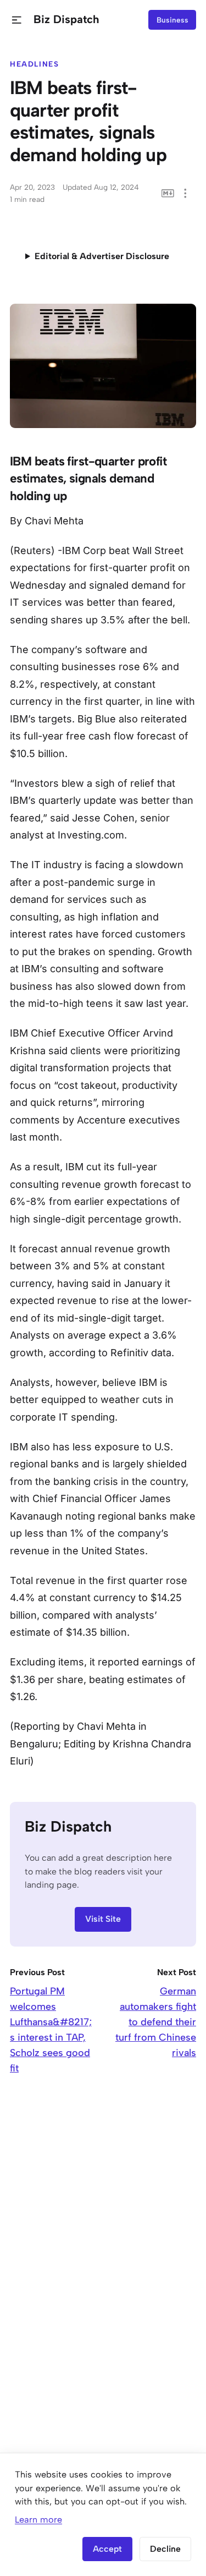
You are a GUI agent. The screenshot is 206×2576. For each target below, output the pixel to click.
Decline (165, 2549)
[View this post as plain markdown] (168, 193)
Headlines (35, 64)
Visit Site (103, 1919)
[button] (17, 20)
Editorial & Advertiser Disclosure (102, 256)
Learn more (38, 2520)
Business (172, 20)
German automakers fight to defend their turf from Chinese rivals (156, 2022)
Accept (107, 2549)
